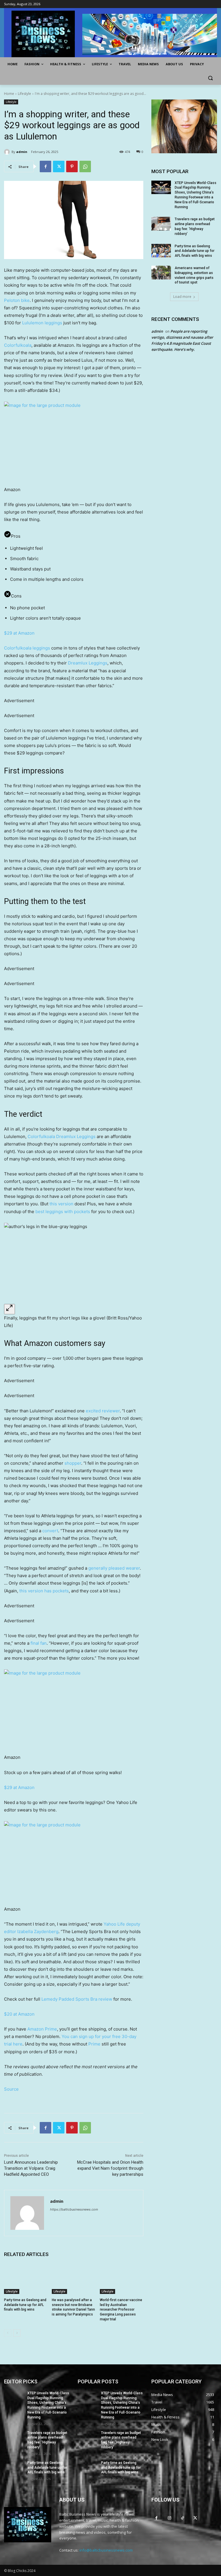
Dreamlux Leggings (88, 663)
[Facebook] (45, 166)
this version (61, 1204)
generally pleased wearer (114, 1568)
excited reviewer (103, 1411)
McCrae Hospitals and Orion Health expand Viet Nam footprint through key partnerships (110, 2168)
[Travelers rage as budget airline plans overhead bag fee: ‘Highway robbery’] (161, 224)
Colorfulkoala (18, 345)
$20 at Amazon (19, 2014)
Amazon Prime (42, 2029)
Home (9, 94)
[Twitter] (59, 166)
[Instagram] (169, 2518)
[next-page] (17, 2333)
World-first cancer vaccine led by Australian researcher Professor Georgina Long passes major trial (121, 2310)
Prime (94, 2044)
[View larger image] (9, 1309)
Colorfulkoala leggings (27, 648)
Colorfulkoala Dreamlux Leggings (62, 1136)
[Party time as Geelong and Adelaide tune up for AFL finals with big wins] (26, 2279)
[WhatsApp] (85, 166)
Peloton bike (17, 300)
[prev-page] (8, 2333)
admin (22, 152)
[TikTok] (182, 2518)
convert (50, 1531)
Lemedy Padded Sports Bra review (77, 1999)
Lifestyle (24, 94)
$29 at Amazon (19, 633)
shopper (72, 1463)
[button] (210, 78)
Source (11, 2089)
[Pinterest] (72, 166)
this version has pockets (44, 1591)
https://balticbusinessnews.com (74, 2209)
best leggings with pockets (63, 1212)
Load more (182, 297)
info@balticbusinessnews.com (106, 2550)
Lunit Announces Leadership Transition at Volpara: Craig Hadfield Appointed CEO (31, 2168)
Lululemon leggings (42, 323)
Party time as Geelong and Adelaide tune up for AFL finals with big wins (25, 2305)
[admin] (8, 152)
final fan (39, 1643)
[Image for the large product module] (74, 441)
